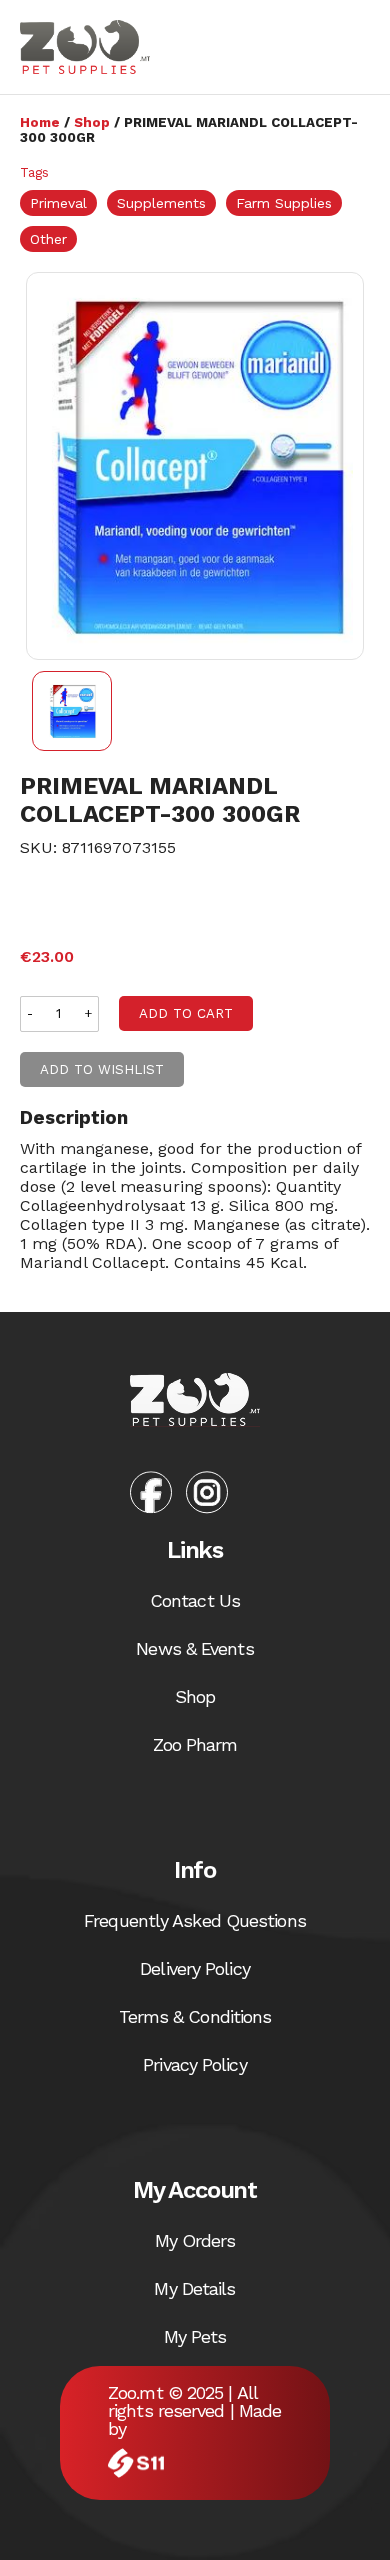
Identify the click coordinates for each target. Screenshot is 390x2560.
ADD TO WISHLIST (102, 1069)
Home (40, 122)
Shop (92, 122)
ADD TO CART (186, 1013)
